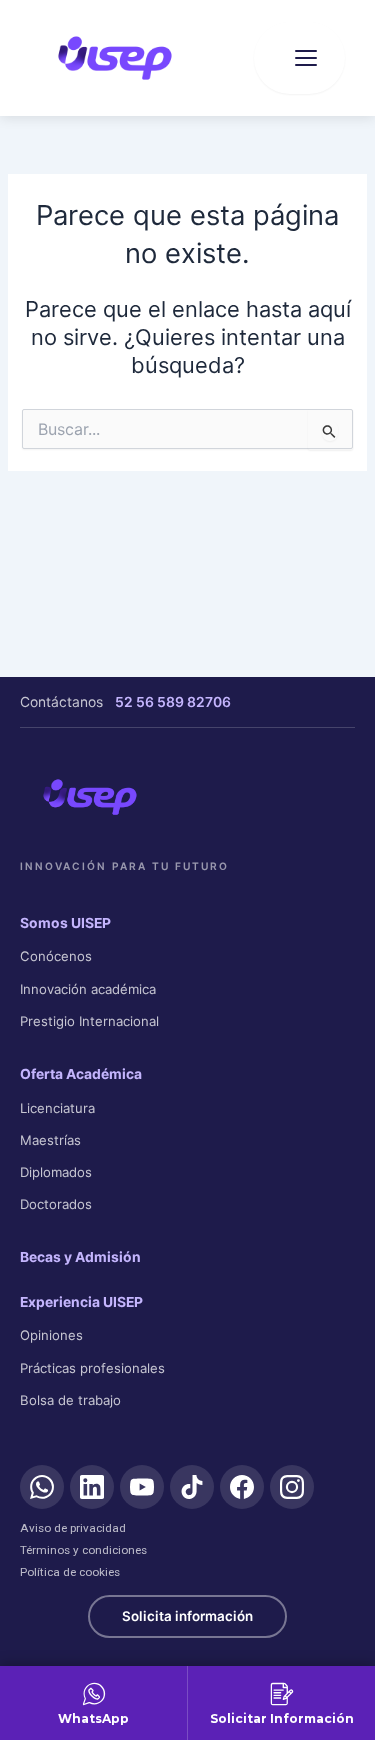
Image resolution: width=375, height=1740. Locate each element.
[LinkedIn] (92, 1487)
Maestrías (50, 1140)
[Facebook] (242, 1487)
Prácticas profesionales (92, 1368)
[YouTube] (142, 1487)
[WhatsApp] (42, 1487)
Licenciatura (57, 1108)
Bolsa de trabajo (70, 1400)
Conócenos (56, 956)
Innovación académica (88, 989)
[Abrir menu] (299, 58)
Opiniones (51, 1335)
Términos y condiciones (83, 1550)
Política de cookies (70, 1572)
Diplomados (56, 1172)
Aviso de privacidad (73, 1528)
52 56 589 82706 (173, 702)
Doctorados (56, 1204)
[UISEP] (90, 797)
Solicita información (187, 1616)
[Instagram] (292, 1487)
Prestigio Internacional (89, 1021)
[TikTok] (192, 1487)
